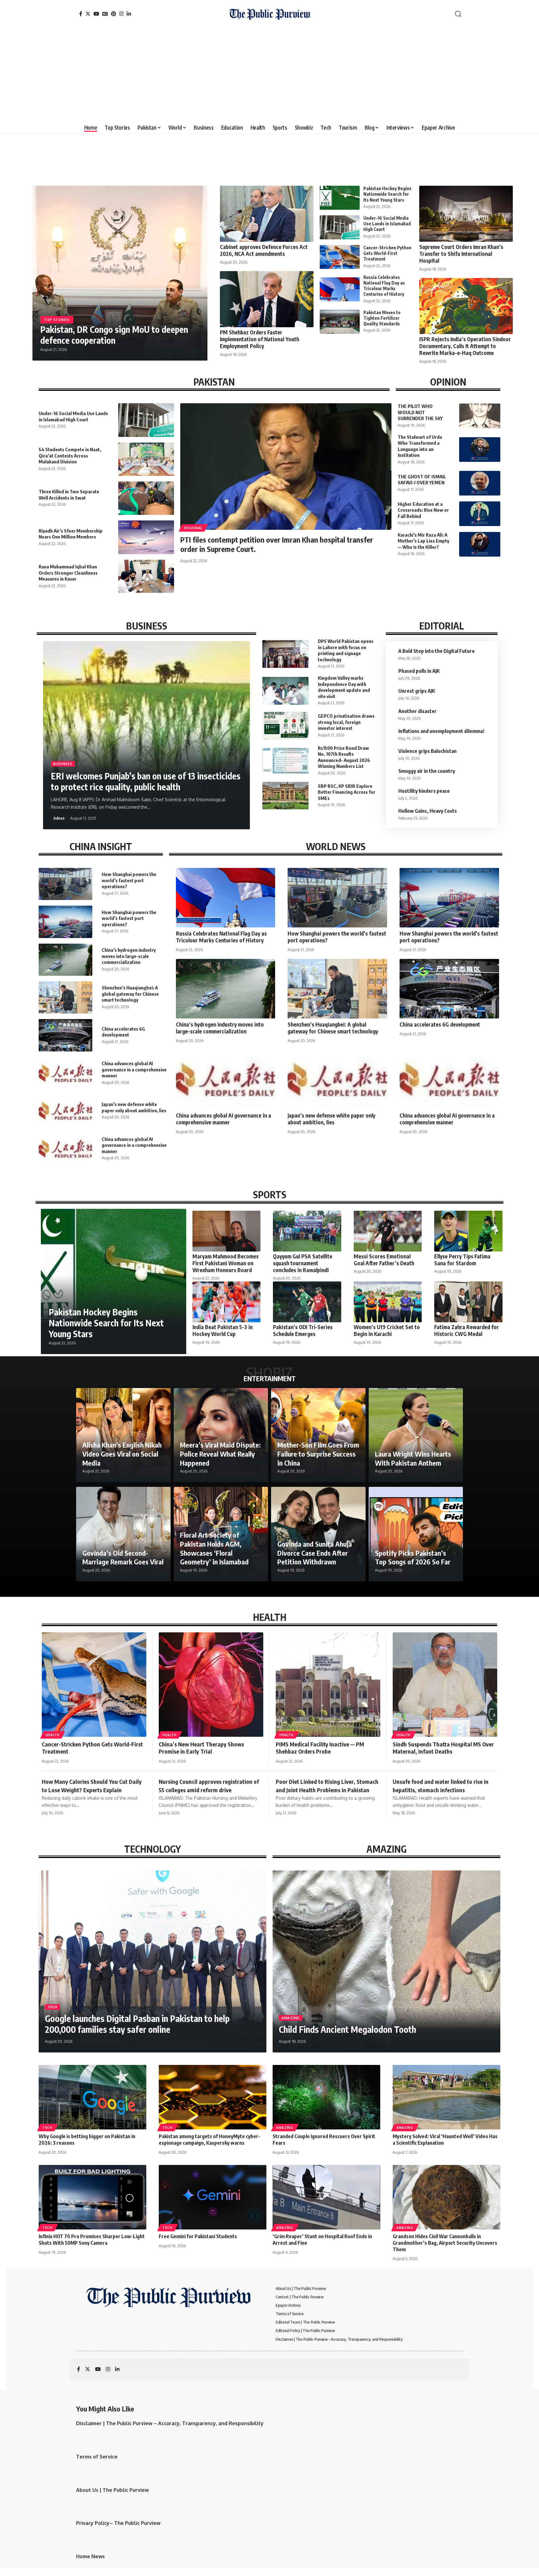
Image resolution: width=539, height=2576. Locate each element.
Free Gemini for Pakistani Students (198, 2236)
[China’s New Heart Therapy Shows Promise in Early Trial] (211, 1685)
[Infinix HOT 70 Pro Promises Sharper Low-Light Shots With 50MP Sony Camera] (92, 2197)
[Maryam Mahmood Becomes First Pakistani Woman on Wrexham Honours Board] (226, 1231)
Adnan (59, 818)
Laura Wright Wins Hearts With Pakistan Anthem (413, 1458)
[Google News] (105, 14)
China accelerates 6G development (123, 1032)
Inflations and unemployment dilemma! (441, 731)
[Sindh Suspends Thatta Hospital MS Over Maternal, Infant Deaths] (445, 1685)
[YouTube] (96, 14)
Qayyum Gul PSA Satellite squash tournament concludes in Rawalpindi (303, 1263)
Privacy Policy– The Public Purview (118, 2523)
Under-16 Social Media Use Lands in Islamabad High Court (387, 224)
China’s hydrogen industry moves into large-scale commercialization (129, 956)
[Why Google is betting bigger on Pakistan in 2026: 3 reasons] (92, 2097)
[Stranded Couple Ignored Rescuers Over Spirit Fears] (326, 2097)
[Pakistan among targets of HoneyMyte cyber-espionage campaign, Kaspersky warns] (213, 2097)
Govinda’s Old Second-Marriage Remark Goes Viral (123, 1557)
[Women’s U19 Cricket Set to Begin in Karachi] (388, 1302)
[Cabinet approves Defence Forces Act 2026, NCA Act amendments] (267, 214)
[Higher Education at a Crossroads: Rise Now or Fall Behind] (480, 514)
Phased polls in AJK (419, 671)
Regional (193, 528)
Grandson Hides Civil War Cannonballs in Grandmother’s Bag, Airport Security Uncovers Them (445, 2243)
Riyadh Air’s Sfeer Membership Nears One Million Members (71, 534)
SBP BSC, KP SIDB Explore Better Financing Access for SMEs (347, 792)
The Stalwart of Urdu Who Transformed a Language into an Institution (420, 446)
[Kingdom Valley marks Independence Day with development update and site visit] (285, 691)
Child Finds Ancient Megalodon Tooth (347, 2029)
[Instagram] (121, 14)
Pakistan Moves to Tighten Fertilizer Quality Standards (382, 318)
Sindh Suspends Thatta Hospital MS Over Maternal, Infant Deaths (443, 1748)
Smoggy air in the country (427, 771)
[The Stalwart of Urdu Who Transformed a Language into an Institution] (480, 450)
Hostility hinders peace (424, 791)
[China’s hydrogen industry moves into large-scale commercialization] (66, 960)
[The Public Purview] (270, 14)
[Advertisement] (269, 75)
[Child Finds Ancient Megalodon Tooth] (386, 1961)
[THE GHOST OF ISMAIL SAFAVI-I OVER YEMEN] (480, 483)
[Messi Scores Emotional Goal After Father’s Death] (388, 1231)
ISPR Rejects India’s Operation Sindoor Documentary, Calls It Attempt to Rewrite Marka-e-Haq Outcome (465, 346)
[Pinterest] (114, 14)
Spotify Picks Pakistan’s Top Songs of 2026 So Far (413, 1557)
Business (63, 764)
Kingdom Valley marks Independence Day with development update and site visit (344, 687)
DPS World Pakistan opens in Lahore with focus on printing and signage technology (346, 650)
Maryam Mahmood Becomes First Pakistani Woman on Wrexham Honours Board (226, 1263)
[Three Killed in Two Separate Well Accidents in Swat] (146, 498)
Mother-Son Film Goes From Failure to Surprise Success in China (318, 1454)
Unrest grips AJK (417, 691)
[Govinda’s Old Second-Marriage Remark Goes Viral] (123, 1534)
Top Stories (57, 320)
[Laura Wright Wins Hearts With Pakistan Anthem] (416, 1435)
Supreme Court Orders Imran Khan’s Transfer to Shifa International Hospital (461, 254)
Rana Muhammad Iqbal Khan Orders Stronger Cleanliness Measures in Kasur (68, 573)
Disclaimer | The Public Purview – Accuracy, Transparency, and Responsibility (170, 2423)
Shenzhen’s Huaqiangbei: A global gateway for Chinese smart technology (130, 994)
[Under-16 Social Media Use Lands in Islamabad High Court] (340, 227)
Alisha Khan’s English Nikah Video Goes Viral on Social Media (122, 1454)
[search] (458, 14)
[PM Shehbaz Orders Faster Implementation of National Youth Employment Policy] (267, 299)
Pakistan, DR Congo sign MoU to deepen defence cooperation (114, 335)
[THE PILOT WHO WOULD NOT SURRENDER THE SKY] (480, 416)
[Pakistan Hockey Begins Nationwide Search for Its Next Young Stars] (340, 198)
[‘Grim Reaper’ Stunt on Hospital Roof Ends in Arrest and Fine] (326, 2197)
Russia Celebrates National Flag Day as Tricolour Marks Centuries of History (384, 286)
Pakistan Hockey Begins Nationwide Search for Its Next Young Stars (387, 194)
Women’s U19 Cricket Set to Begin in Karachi (387, 1330)
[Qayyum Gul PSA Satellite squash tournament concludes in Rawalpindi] (307, 1231)
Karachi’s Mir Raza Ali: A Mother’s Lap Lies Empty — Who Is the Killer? (423, 541)
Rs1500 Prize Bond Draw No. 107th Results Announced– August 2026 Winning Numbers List (344, 757)
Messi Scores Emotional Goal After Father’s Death (384, 1260)
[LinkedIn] (129, 14)
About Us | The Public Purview (112, 2490)
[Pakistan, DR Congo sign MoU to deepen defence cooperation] (120, 273)
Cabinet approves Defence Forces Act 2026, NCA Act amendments (264, 250)
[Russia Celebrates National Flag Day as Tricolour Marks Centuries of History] (340, 289)
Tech (52, 2007)
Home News (90, 2556)
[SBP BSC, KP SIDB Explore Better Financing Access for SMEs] (285, 796)
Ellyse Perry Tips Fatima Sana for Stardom (462, 1260)
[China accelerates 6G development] (66, 1035)
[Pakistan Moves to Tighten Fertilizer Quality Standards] (340, 322)
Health (53, 1735)
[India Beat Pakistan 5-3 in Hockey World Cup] (226, 1302)
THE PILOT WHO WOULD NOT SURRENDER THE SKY (420, 412)
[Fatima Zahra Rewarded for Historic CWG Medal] (468, 1302)
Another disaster (418, 711)
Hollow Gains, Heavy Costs (428, 811)
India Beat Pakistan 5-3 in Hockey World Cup (223, 1330)
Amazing (291, 2018)
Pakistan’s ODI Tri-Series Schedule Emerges (303, 1330)
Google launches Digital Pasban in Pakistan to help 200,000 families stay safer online (137, 2024)
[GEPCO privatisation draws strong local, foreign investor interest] (285, 725)
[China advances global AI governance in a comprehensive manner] (66, 1073)
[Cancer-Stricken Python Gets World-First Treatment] (340, 257)
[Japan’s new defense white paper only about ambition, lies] (66, 1111)
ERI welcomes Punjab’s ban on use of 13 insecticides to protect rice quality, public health (146, 781)
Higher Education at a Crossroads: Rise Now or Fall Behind (423, 510)
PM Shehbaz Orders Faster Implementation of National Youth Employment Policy (260, 339)
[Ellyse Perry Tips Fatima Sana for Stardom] (468, 1231)
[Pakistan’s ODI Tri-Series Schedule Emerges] (307, 1302)
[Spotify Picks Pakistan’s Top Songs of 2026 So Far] (416, 1534)
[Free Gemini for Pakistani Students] (213, 2197)
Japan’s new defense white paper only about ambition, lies (331, 1119)
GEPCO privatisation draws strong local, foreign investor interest (346, 722)
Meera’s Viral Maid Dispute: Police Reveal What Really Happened (220, 1454)
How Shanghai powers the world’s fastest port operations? (129, 880)
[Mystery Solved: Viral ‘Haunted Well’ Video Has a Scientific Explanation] (447, 2097)
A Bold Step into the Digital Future (437, 651)
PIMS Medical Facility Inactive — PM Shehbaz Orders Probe (320, 1748)
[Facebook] (81, 14)
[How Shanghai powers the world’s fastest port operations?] (66, 884)
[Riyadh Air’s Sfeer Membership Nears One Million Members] (146, 537)
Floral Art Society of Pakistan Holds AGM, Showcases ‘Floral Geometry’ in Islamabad (214, 1548)
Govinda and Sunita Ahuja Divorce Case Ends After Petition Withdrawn (315, 1553)
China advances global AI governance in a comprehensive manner (134, 1069)
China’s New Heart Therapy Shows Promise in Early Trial (201, 1748)
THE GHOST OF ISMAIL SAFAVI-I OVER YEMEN (422, 480)
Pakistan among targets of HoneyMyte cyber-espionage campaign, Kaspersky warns (209, 2140)
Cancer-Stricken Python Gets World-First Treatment (387, 253)
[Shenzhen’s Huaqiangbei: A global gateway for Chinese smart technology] (66, 997)
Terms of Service (97, 2457)
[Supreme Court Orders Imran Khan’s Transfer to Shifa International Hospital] (466, 214)
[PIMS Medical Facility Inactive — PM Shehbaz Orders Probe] (328, 1685)
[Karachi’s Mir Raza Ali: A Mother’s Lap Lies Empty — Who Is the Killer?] (480, 544)
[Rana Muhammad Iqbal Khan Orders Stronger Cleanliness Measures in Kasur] (146, 576)
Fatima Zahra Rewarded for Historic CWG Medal (466, 1330)
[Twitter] (88, 14)
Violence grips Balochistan (427, 751)
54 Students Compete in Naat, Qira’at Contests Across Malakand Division (70, 455)
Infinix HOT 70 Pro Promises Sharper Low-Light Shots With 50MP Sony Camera (92, 2240)
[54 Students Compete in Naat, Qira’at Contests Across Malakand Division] (146, 459)
